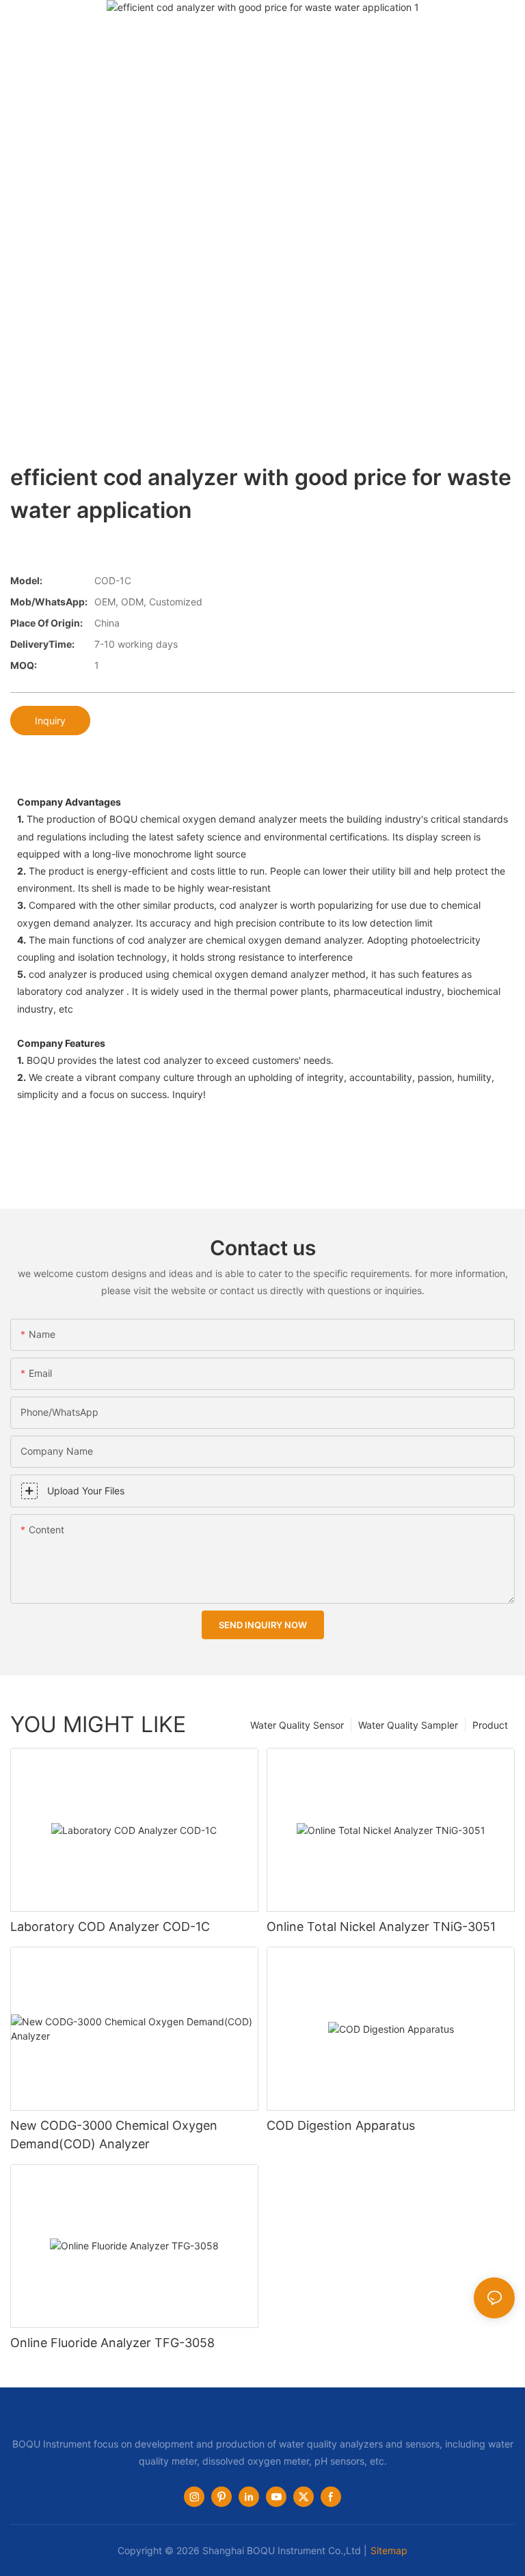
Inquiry (50, 721)
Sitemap (389, 2550)
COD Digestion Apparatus (341, 2125)
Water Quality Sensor (297, 1725)
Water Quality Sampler (408, 1725)
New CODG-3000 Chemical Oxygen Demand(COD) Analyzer (114, 2135)
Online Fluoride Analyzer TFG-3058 (112, 2343)
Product (490, 1725)
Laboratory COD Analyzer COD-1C (110, 1927)
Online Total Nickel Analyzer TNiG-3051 (381, 1927)
